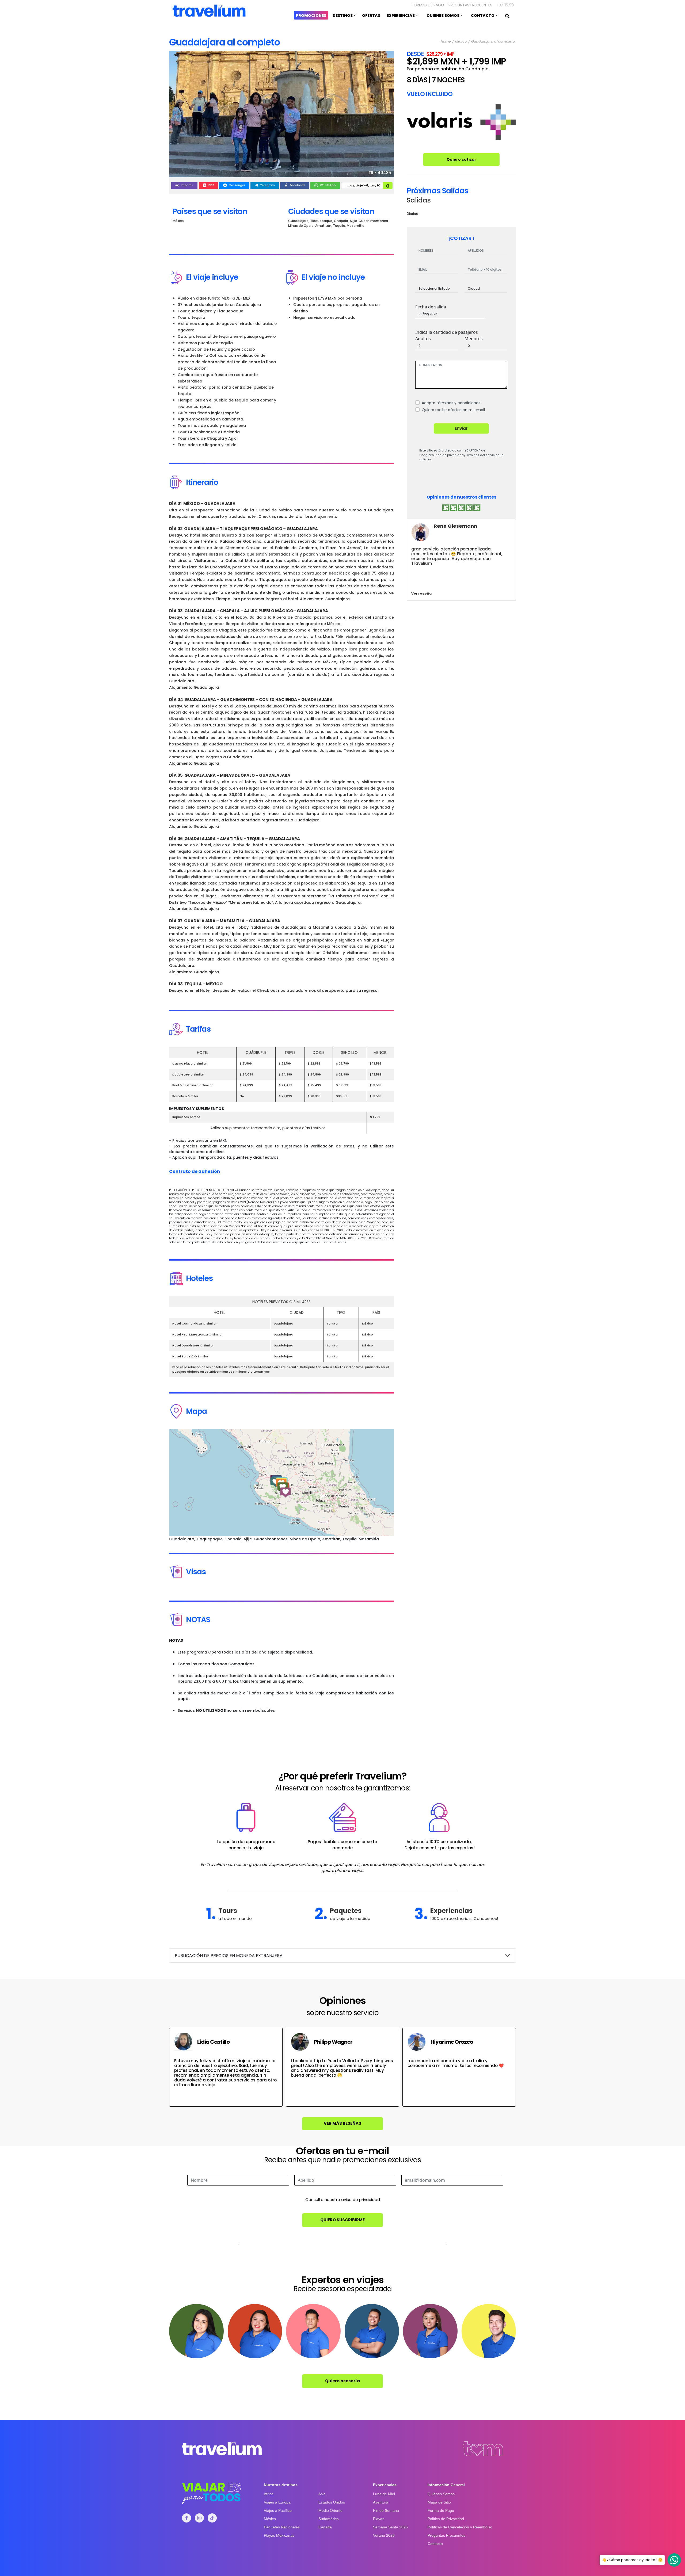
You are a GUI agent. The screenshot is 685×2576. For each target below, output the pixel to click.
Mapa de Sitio (439, 2502)
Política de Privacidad (446, 2519)
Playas (379, 2519)
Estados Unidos (332, 2502)
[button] (276, 1482)
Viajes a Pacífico (278, 2510)
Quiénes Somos (441, 2494)
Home (446, 42)
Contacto (435, 2544)
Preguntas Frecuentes (470, 5)
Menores (474, 339)
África (269, 2494)
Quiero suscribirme (342, 2220)
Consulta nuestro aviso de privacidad (343, 2200)
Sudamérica (329, 2519)
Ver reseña (421, 593)
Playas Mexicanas (279, 2535)
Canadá (325, 2527)
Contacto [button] (483, 16)
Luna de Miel (384, 2494)
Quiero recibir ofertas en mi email (453, 410)
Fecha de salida (431, 307)
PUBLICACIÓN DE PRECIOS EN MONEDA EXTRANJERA (229, 1956)
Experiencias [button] (401, 16)
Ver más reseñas (342, 2123)
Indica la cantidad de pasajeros (447, 332)
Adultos (423, 339)
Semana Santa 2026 (390, 2527)
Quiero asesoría (342, 2381)
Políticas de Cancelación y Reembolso (460, 2527)
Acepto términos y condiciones (451, 403)
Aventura (381, 2502)
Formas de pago (428, 5)
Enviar (461, 428)
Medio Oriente (330, 2510)
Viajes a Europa (277, 2502)
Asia (322, 2494)
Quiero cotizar (461, 159)
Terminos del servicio (481, 455)
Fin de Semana (386, 2510)
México (461, 42)
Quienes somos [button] (443, 16)
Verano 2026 (384, 2535)
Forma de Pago (441, 2510)
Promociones (311, 16)
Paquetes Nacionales (282, 2527)
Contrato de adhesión (195, 1171)
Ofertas (371, 16)
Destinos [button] (343, 16)
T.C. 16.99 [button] (505, 5)
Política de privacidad (447, 455)
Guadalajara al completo (493, 42)
